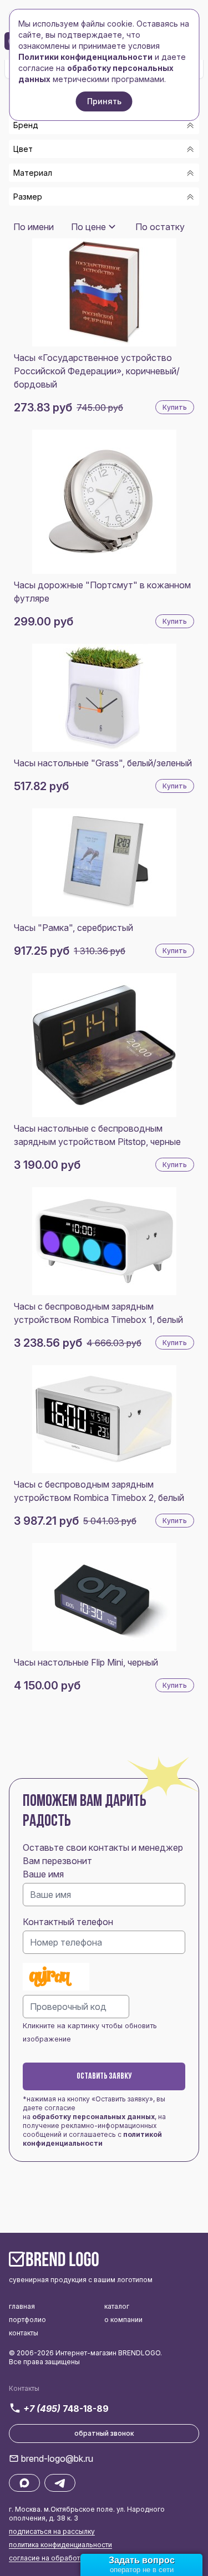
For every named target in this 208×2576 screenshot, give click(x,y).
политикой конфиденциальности (92, 2139)
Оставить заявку (104, 2076)
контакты (24, 2333)
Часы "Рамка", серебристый (73, 928)
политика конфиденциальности (60, 2545)
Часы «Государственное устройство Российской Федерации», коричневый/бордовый (97, 371)
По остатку (160, 227)
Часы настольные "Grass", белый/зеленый (103, 763)
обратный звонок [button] (104, 2433)
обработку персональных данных (93, 2117)
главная (22, 2306)
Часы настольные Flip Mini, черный (86, 1662)
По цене (88, 227)
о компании (123, 2320)
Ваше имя (43, 1874)
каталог (117, 2306)
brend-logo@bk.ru (57, 2458)
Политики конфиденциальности (85, 57)
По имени (34, 227)
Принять (104, 101)
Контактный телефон (68, 1922)
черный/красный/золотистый (89, 217)
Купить (175, 407)
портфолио (27, 2320)
